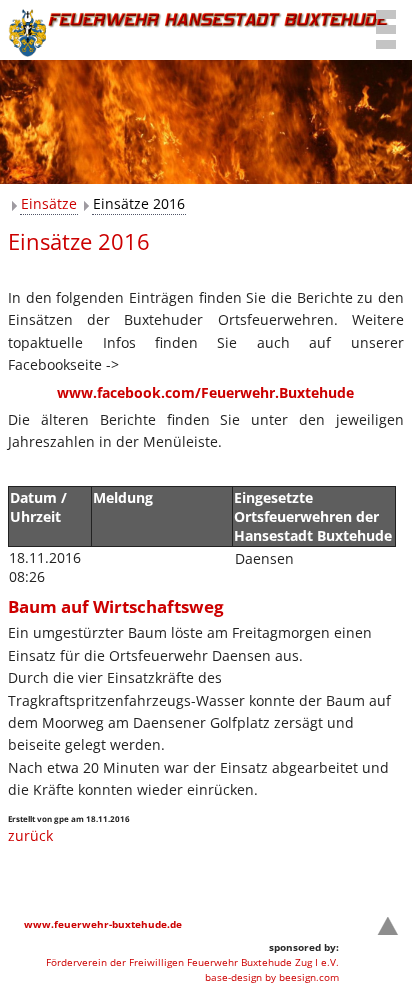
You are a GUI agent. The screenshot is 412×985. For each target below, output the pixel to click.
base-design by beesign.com (272, 977)
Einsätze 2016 (139, 203)
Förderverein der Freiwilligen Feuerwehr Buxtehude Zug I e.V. (192, 962)
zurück (30, 835)
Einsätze (49, 203)
